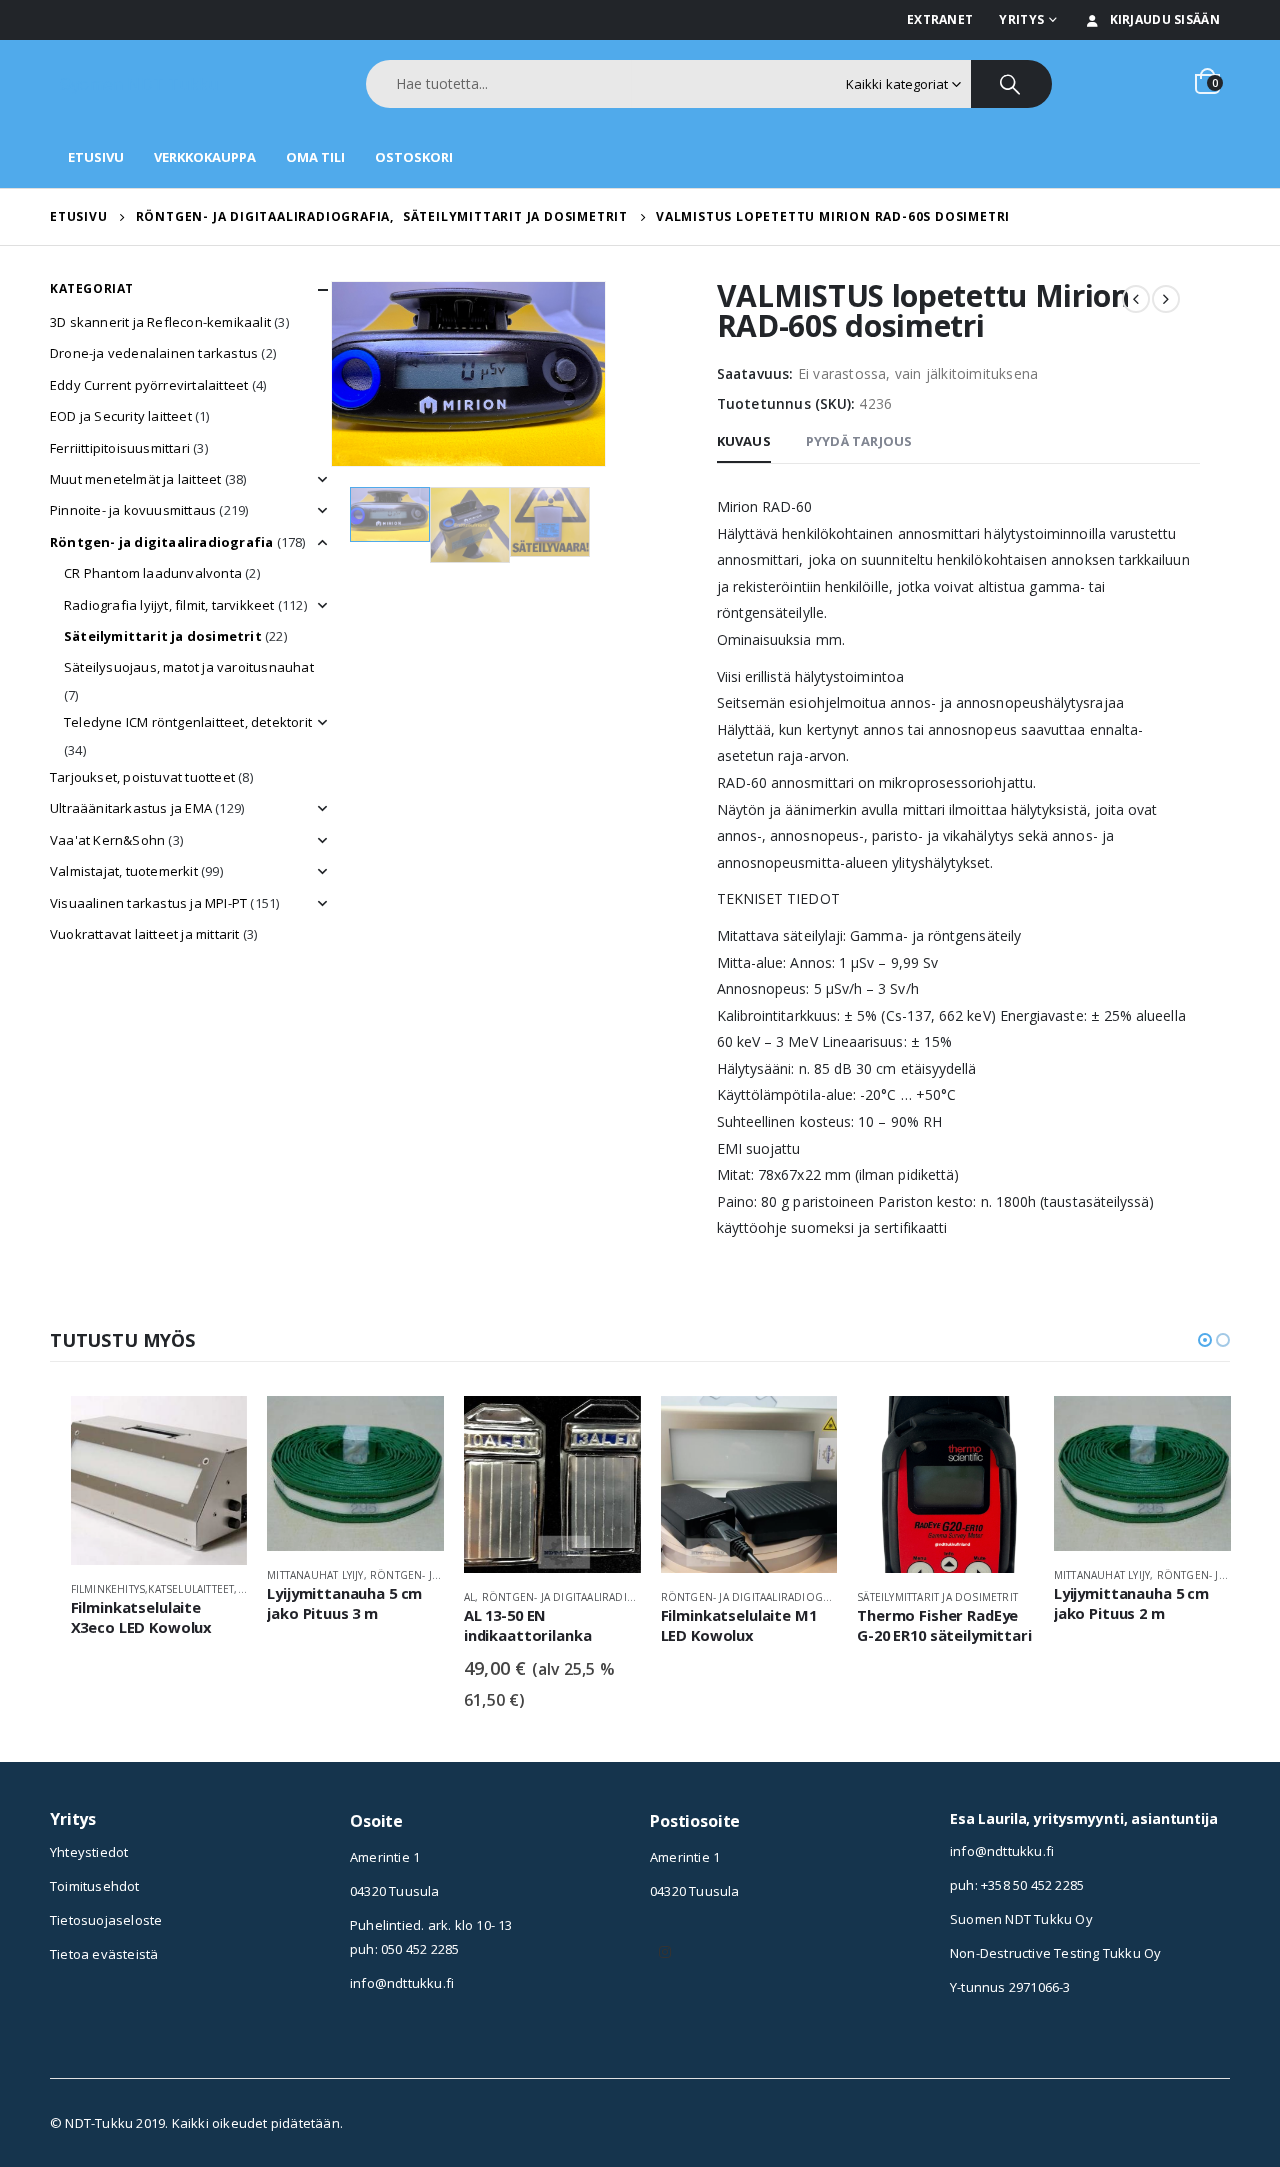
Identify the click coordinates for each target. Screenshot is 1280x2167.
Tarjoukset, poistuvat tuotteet (142, 777)
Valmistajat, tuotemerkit (124, 871)
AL (469, 1597)
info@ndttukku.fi (402, 1983)
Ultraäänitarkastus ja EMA (131, 808)
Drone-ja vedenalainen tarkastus (154, 353)
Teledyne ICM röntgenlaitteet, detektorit (188, 722)
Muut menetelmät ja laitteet (135, 479)
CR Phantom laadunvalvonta (153, 573)
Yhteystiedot (89, 1852)
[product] (159, 1480)
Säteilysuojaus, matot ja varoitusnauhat (189, 667)
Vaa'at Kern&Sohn (107, 840)
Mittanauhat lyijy (315, 1575)
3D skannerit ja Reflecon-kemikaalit (160, 322)
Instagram (665, 1952)
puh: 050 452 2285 (404, 1949)
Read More (214, 1429)
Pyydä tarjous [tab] (859, 441)
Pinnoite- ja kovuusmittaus (133, 510)
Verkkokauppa (205, 157)
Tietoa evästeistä (104, 1954)
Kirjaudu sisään (1165, 19)
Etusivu (96, 157)
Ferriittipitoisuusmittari (120, 448)
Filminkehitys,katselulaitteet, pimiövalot (187, 1589)
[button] (1205, 1340)
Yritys (1021, 19)
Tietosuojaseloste (106, 1920)
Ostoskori (414, 157)
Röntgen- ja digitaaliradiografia (161, 542)
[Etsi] (1011, 84)
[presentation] (335, 374)
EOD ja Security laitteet (121, 416)
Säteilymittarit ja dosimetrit (163, 636)
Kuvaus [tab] (744, 441)
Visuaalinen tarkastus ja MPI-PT (148, 903)
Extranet (940, 19)
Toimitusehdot (95, 1886)
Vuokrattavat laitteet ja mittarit (145, 934)
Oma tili (315, 157)
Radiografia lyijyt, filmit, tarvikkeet (169, 605)
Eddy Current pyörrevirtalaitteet (149, 385)
